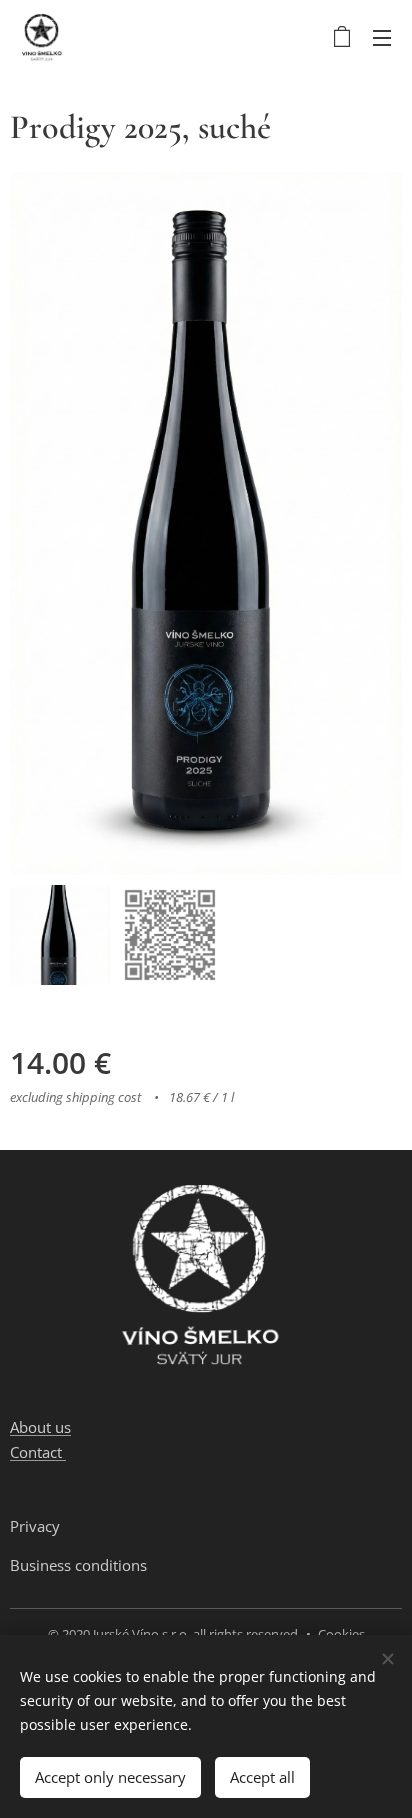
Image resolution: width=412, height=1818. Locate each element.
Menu (382, 37)
